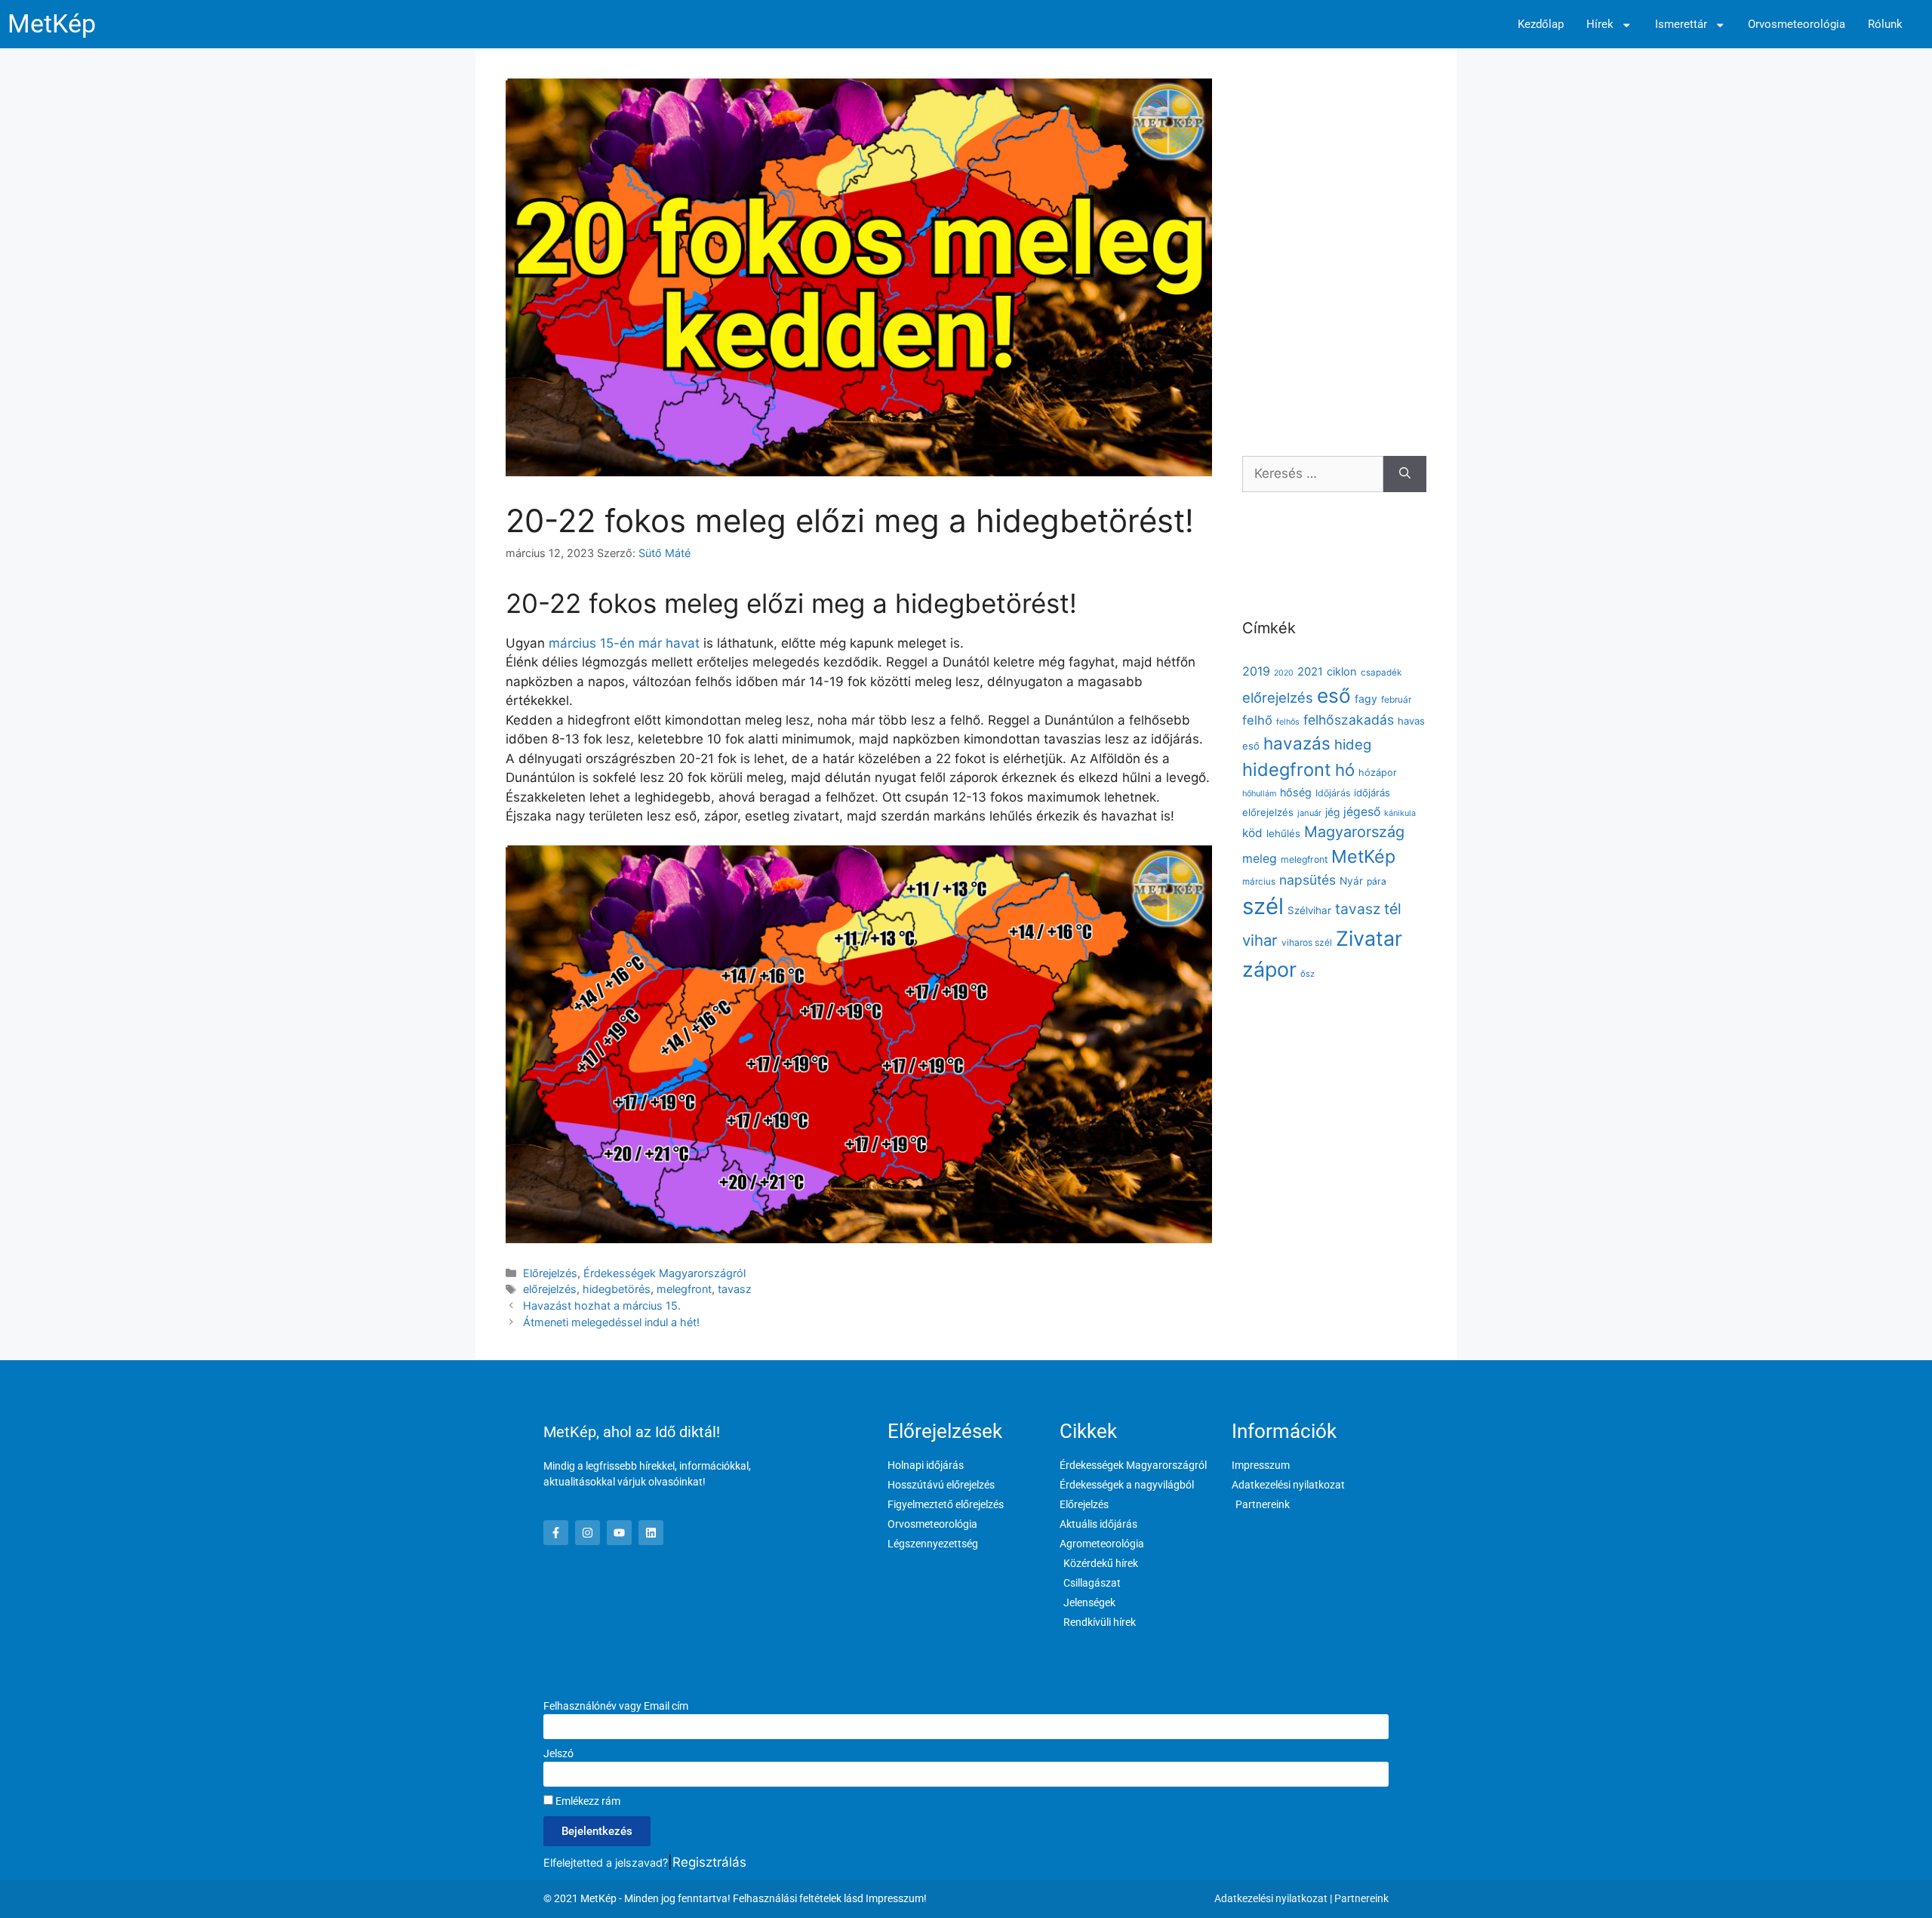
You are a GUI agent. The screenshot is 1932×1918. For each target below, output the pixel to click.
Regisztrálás (709, 1862)
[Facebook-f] (556, 1533)
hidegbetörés (617, 1289)
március (1259, 882)
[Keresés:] (1313, 474)
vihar (1260, 940)
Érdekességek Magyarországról (665, 1273)
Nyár (1351, 881)
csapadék (1381, 673)
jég (1332, 812)
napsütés (1307, 880)
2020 (1284, 673)
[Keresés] (1405, 474)
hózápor (1378, 773)
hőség (1296, 792)
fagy (1366, 699)
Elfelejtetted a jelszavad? (606, 1863)
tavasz (735, 1289)
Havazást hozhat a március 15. (602, 1305)
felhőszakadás (1349, 720)
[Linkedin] (651, 1533)
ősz (1307, 974)
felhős (1288, 722)
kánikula (1400, 813)
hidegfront (1287, 770)
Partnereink (1361, 1898)
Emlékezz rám (587, 1801)
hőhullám (1259, 794)
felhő (1257, 720)
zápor (1269, 969)
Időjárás (1333, 793)
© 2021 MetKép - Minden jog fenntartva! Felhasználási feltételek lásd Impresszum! (735, 1898)
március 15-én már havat (626, 643)
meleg (1260, 859)
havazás (1297, 743)
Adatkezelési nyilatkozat (1271, 1898)
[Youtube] (619, 1533)
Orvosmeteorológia (1797, 25)
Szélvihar (1309, 910)
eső (1334, 696)
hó (1345, 770)
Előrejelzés (550, 1273)
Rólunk (1885, 25)
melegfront (684, 1289)
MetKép (52, 24)
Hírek (1600, 25)
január (1309, 813)
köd (1252, 833)
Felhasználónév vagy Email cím (616, 1706)
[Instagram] (588, 1533)
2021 (1310, 672)
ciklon (1342, 672)
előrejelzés (550, 1289)
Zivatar (1369, 938)
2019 (1256, 671)
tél (1393, 909)
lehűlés (1283, 833)
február (1396, 699)
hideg (1353, 744)
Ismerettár (1681, 25)
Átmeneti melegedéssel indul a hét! (611, 1322)
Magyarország (1354, 832)
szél (1263, 906)
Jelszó (558, 1753)
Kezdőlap (1541, 25)
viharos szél (1307, 942)
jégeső (1362, 812)
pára (1377, 881)
